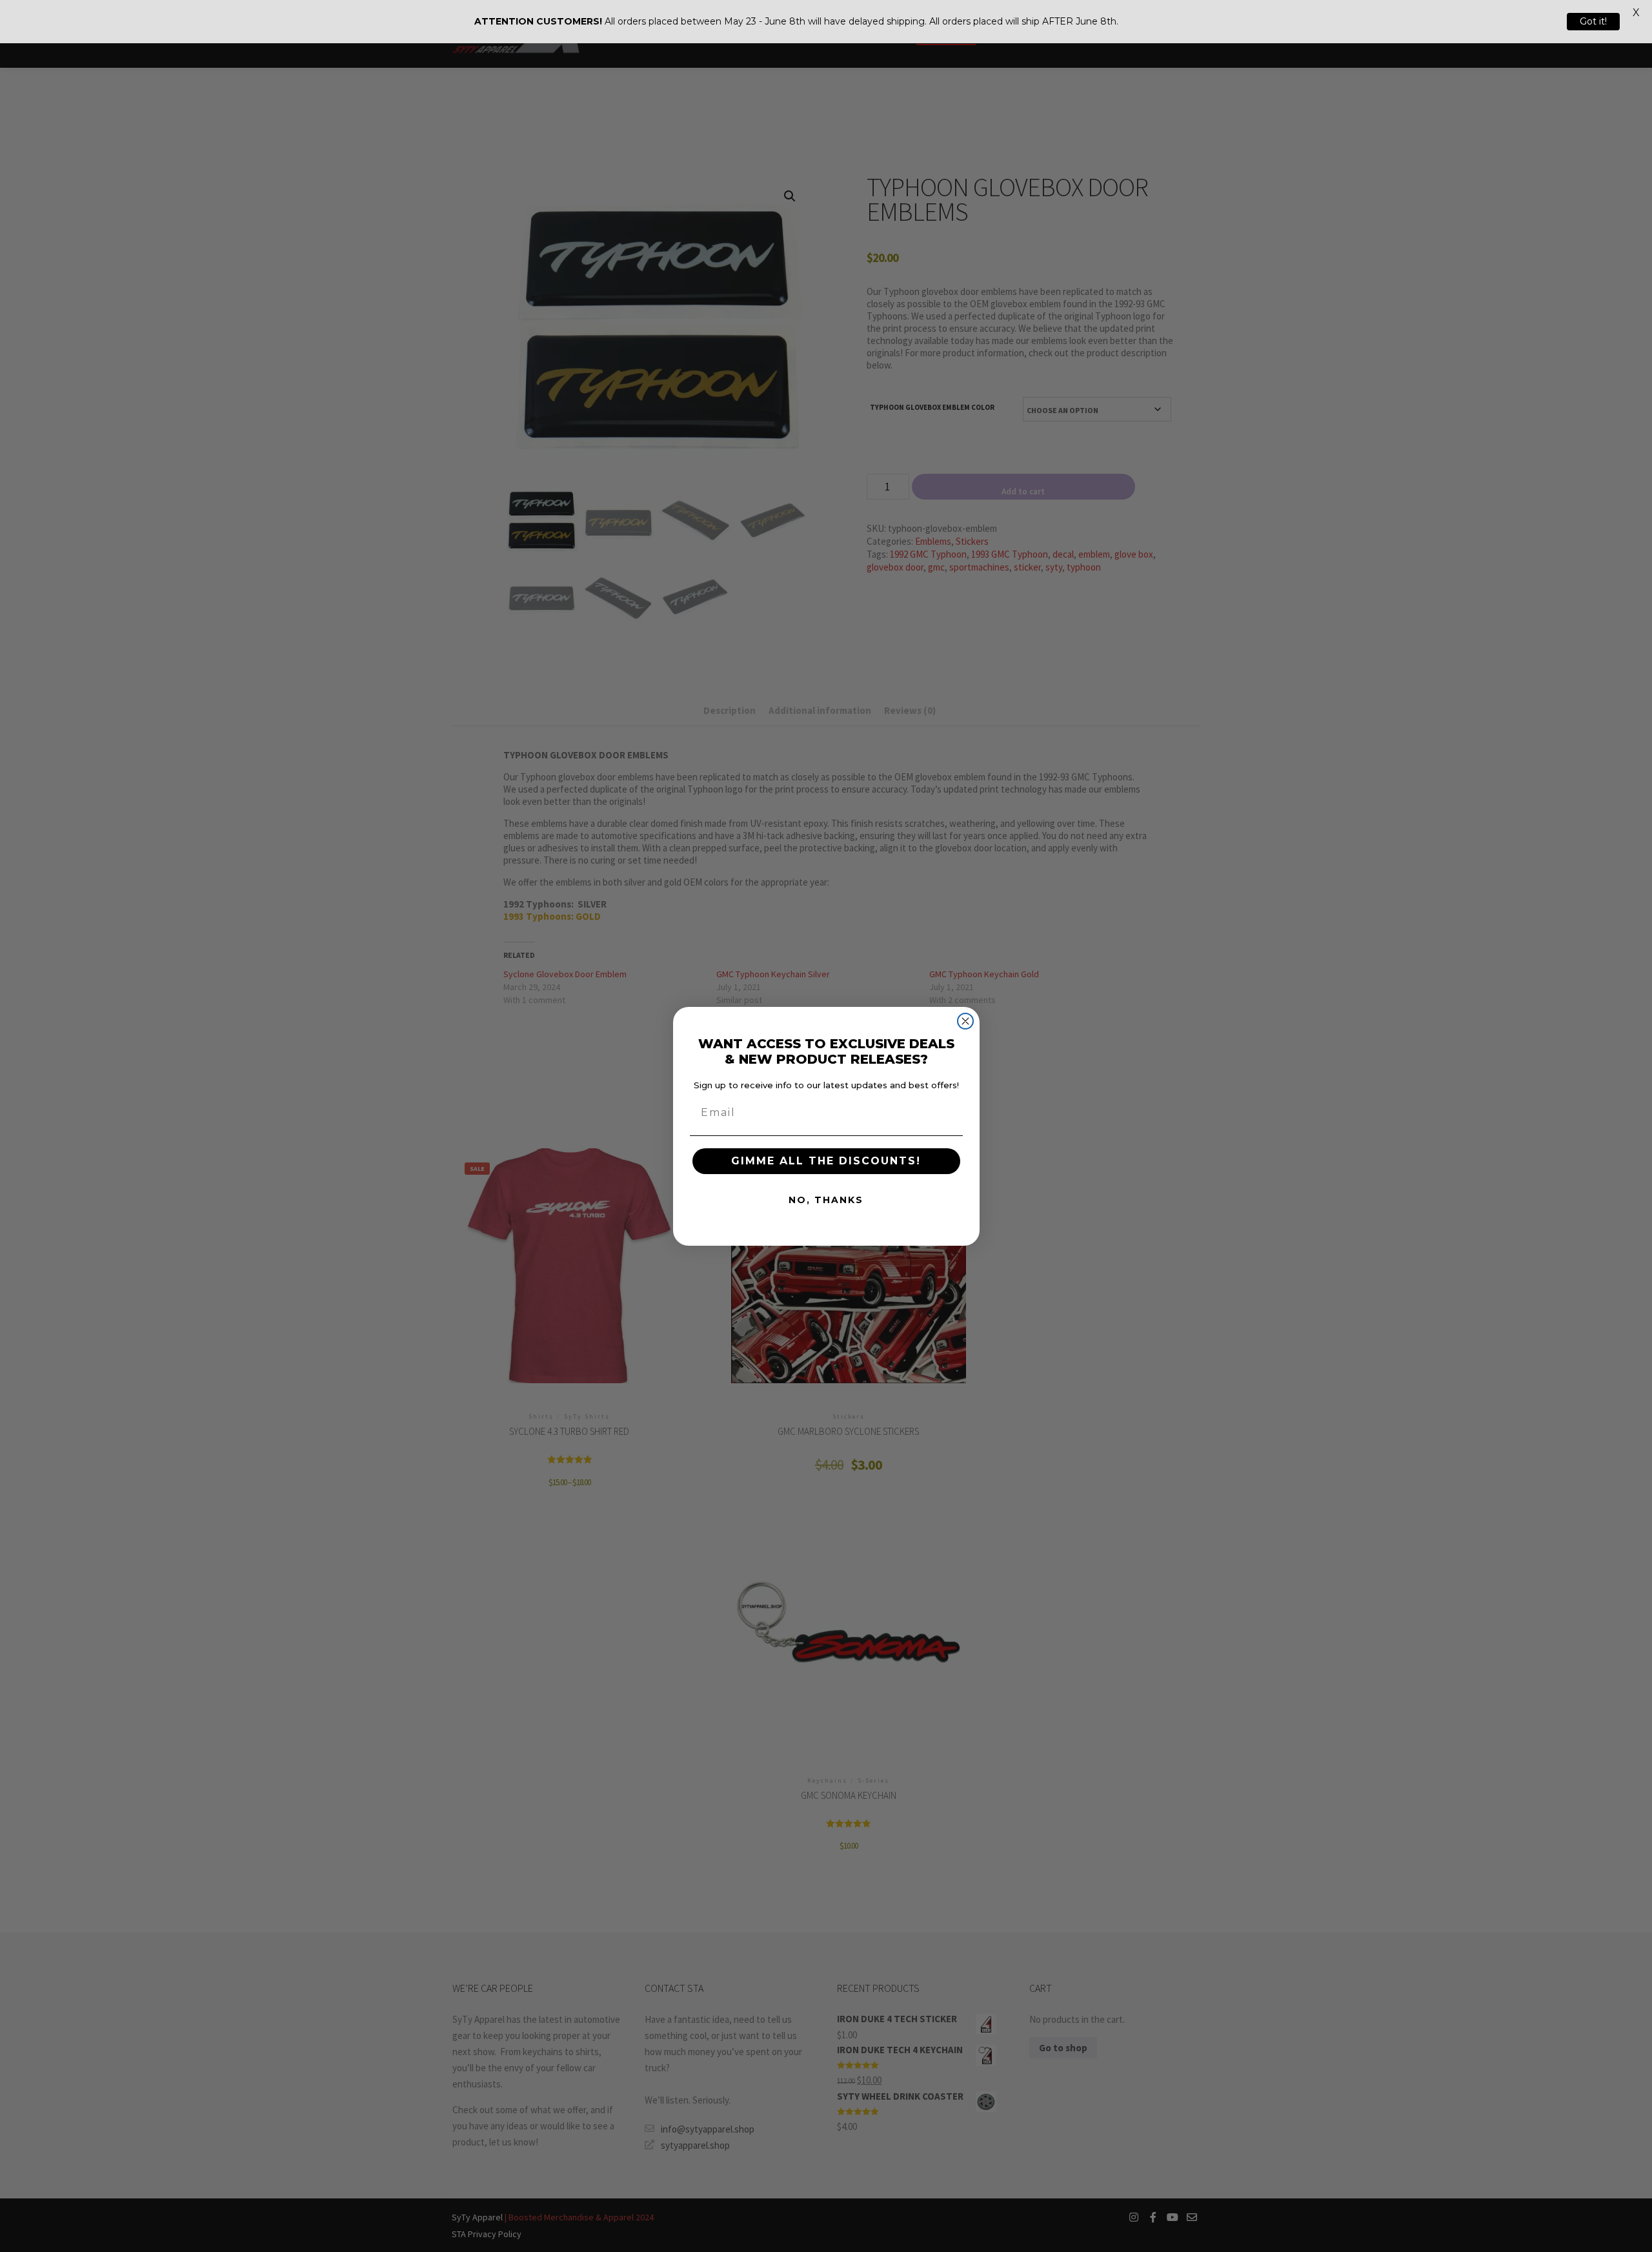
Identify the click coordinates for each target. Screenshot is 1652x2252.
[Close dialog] (965, 1021)
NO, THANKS (826, 1200)
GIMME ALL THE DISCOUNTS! (826, 1161)
